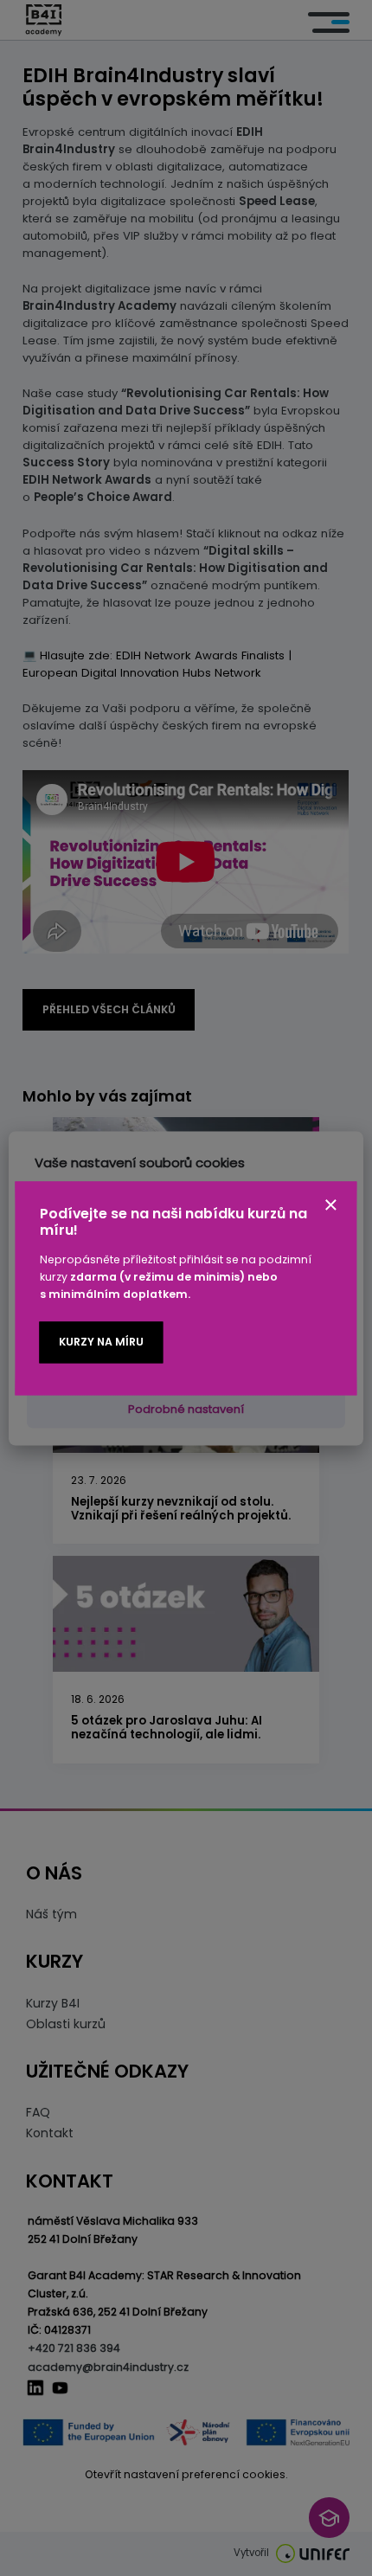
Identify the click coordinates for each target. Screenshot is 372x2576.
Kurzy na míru (101, 1343)
